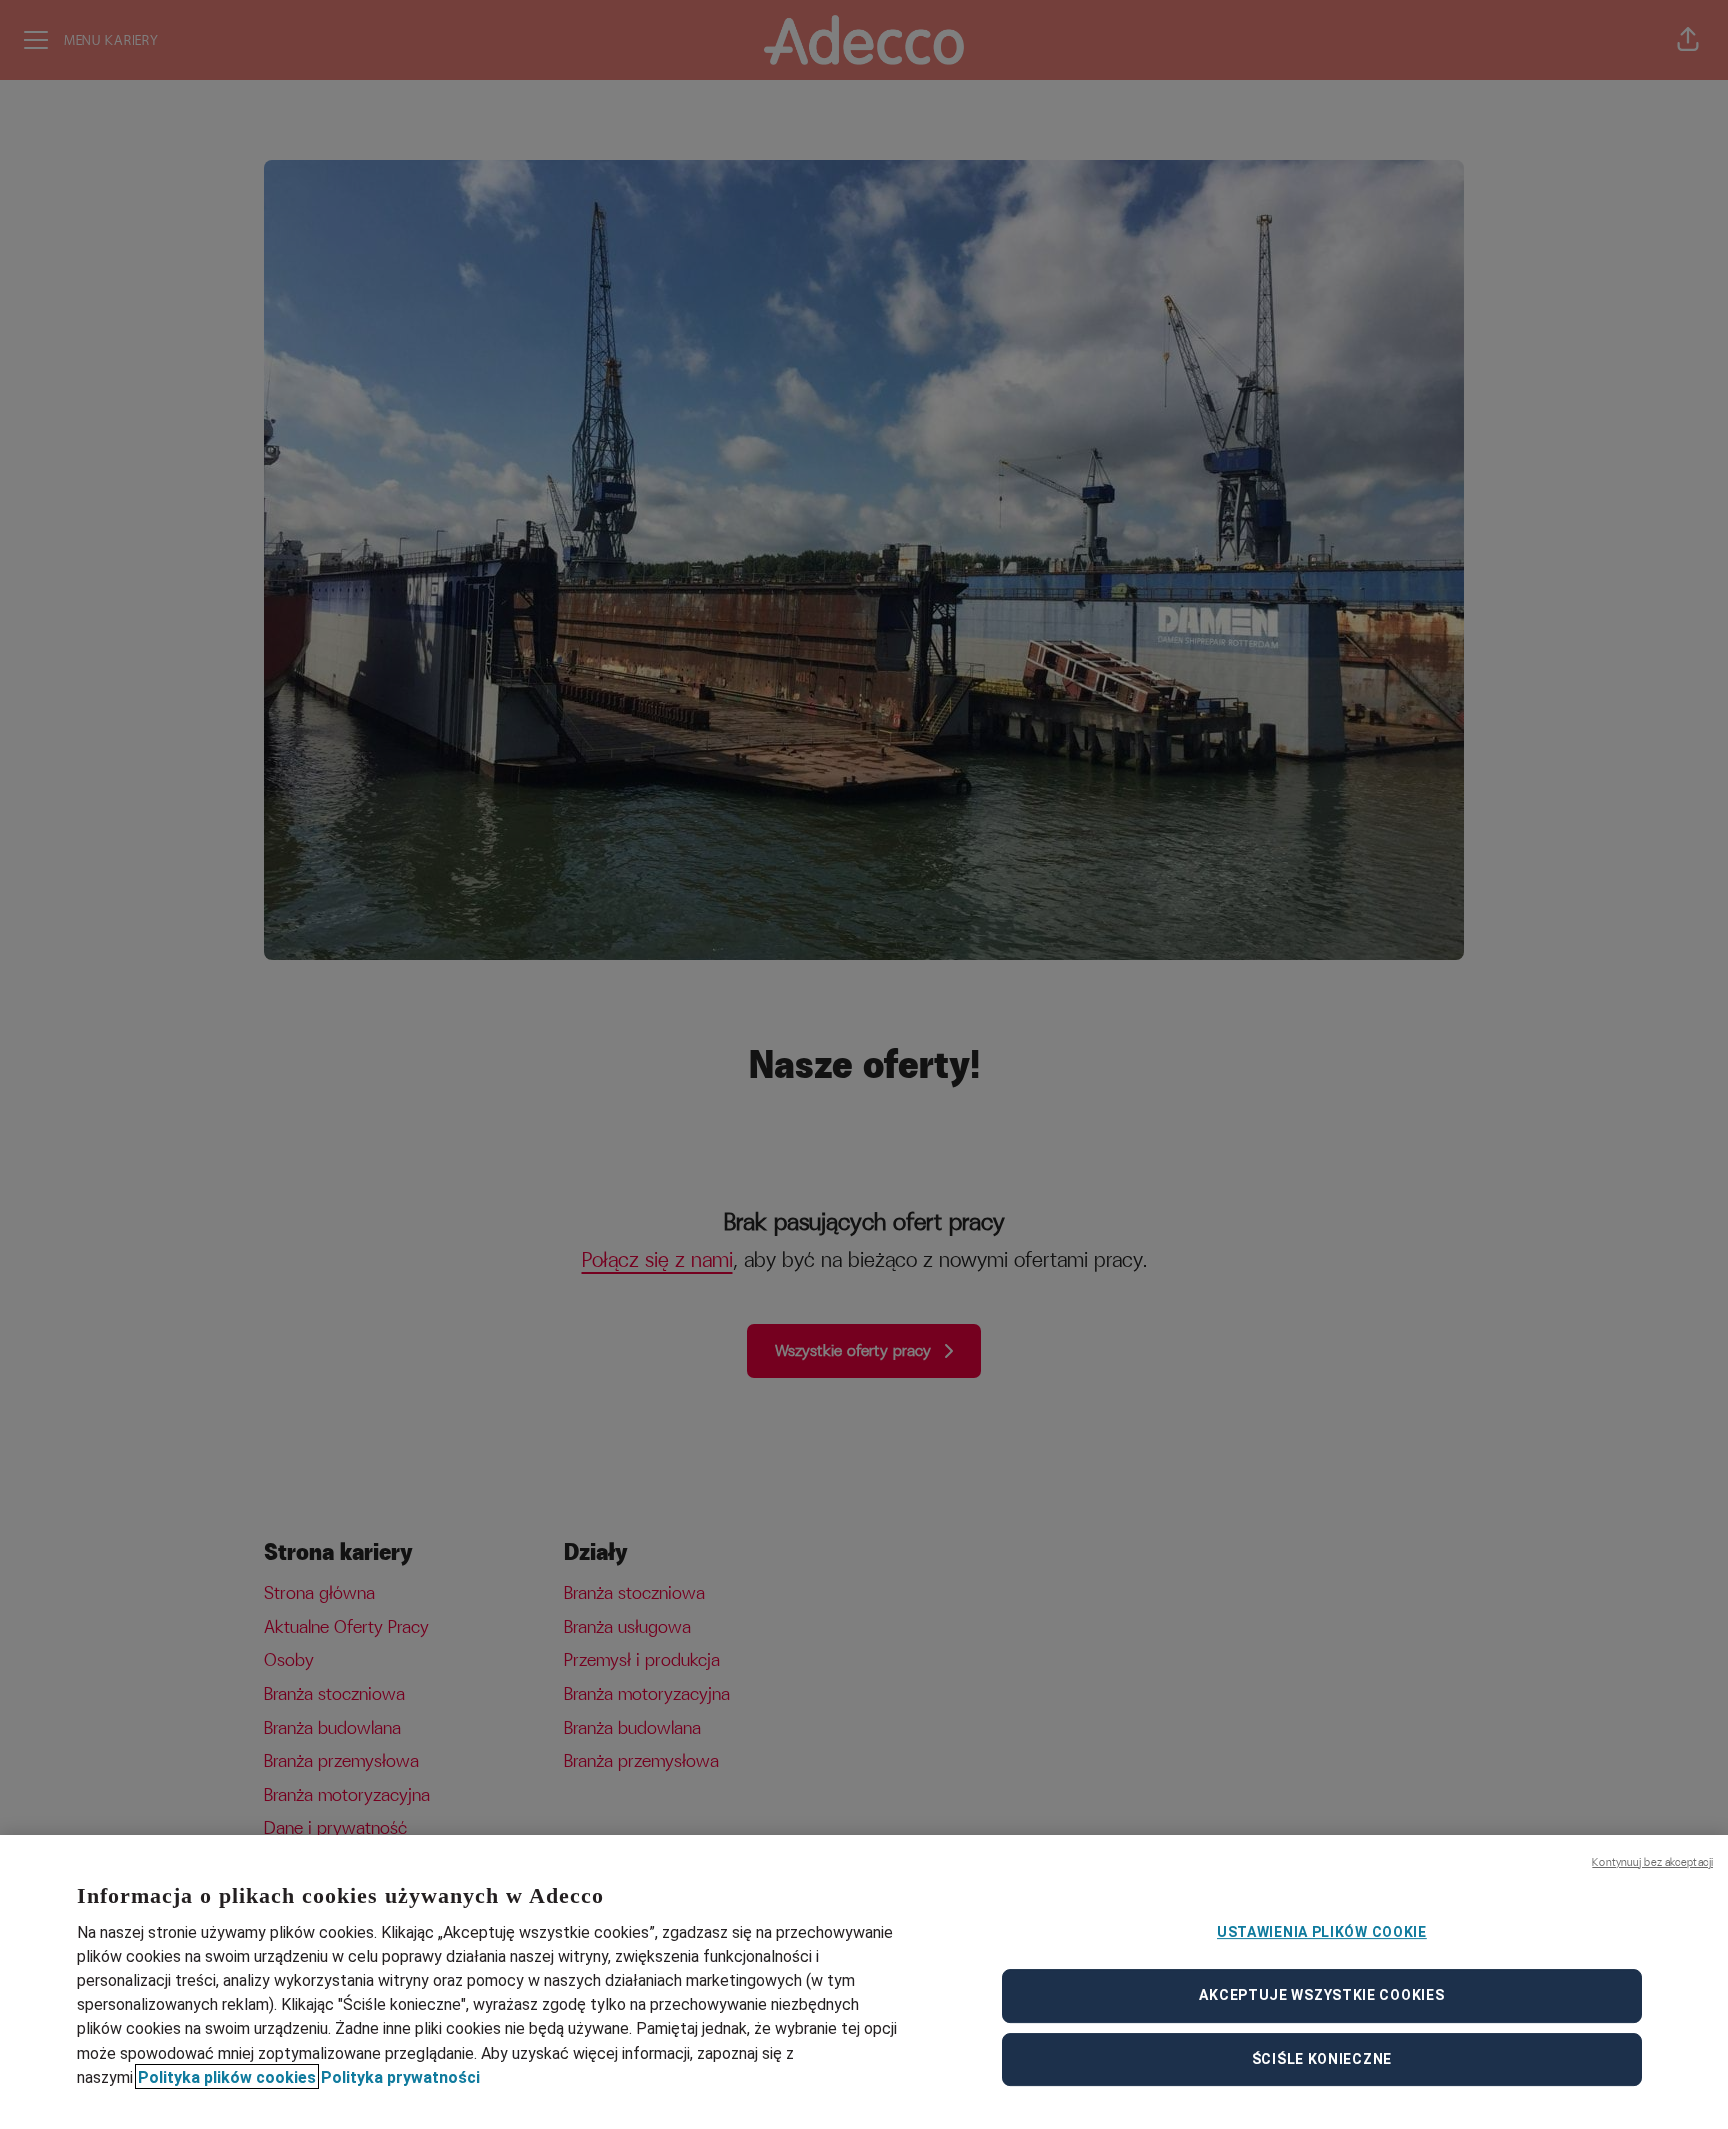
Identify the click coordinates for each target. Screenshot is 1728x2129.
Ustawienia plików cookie (1322, 1932)
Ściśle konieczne (1322, 2059)
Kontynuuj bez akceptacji (1652, 1862)
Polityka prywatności (400, 2076)
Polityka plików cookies (227, 2076)
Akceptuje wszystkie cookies (1321, 1995)
